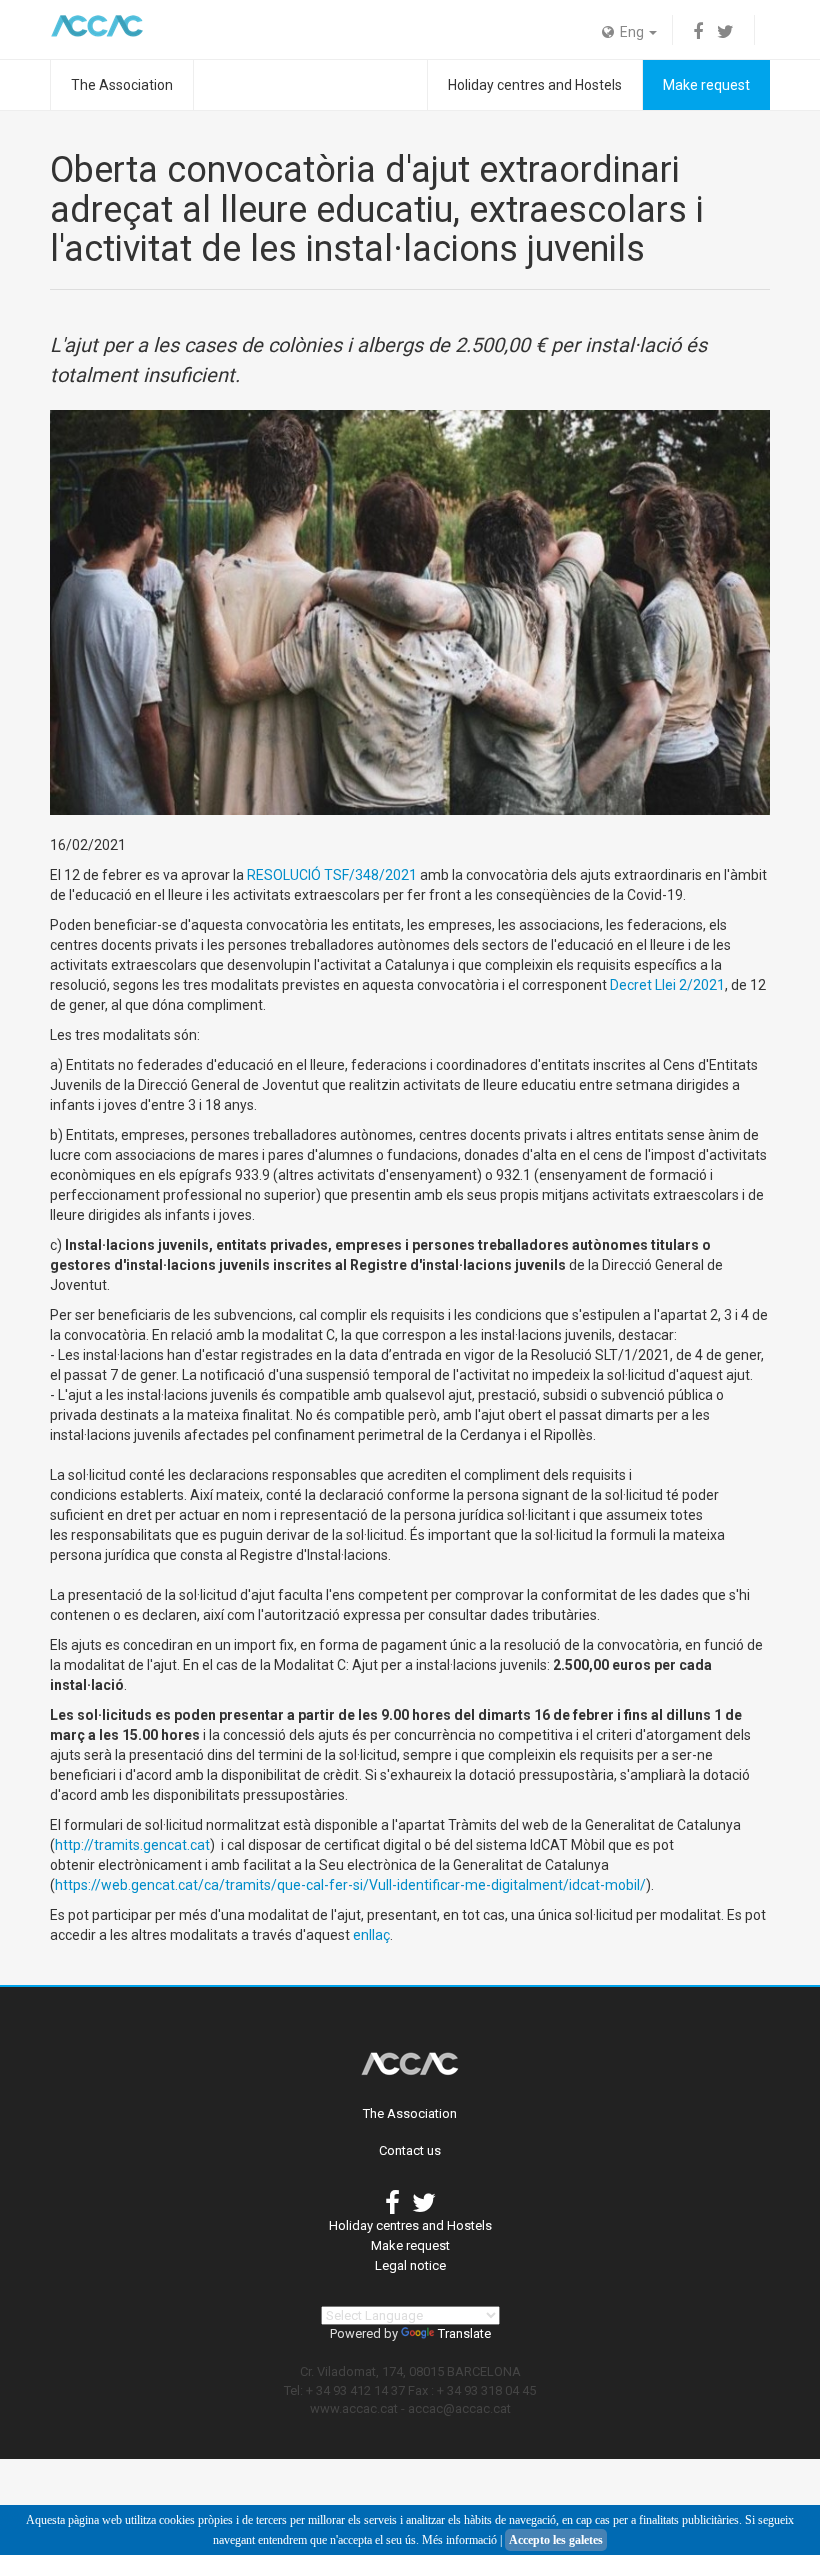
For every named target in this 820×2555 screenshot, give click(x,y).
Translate (464, 2333)
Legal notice (410, 2265)
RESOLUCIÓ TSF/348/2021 (332, 875)
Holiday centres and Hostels (535, 85)
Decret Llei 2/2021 (667, 985)
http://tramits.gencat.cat (132, 1845)
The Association (122, 85)
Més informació (459, 2540)
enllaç (371, 1935)
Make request (706, 85)
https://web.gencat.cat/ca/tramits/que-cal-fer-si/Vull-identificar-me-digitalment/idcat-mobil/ (350, 1885)
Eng (630, 32)
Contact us (410, 2150)
